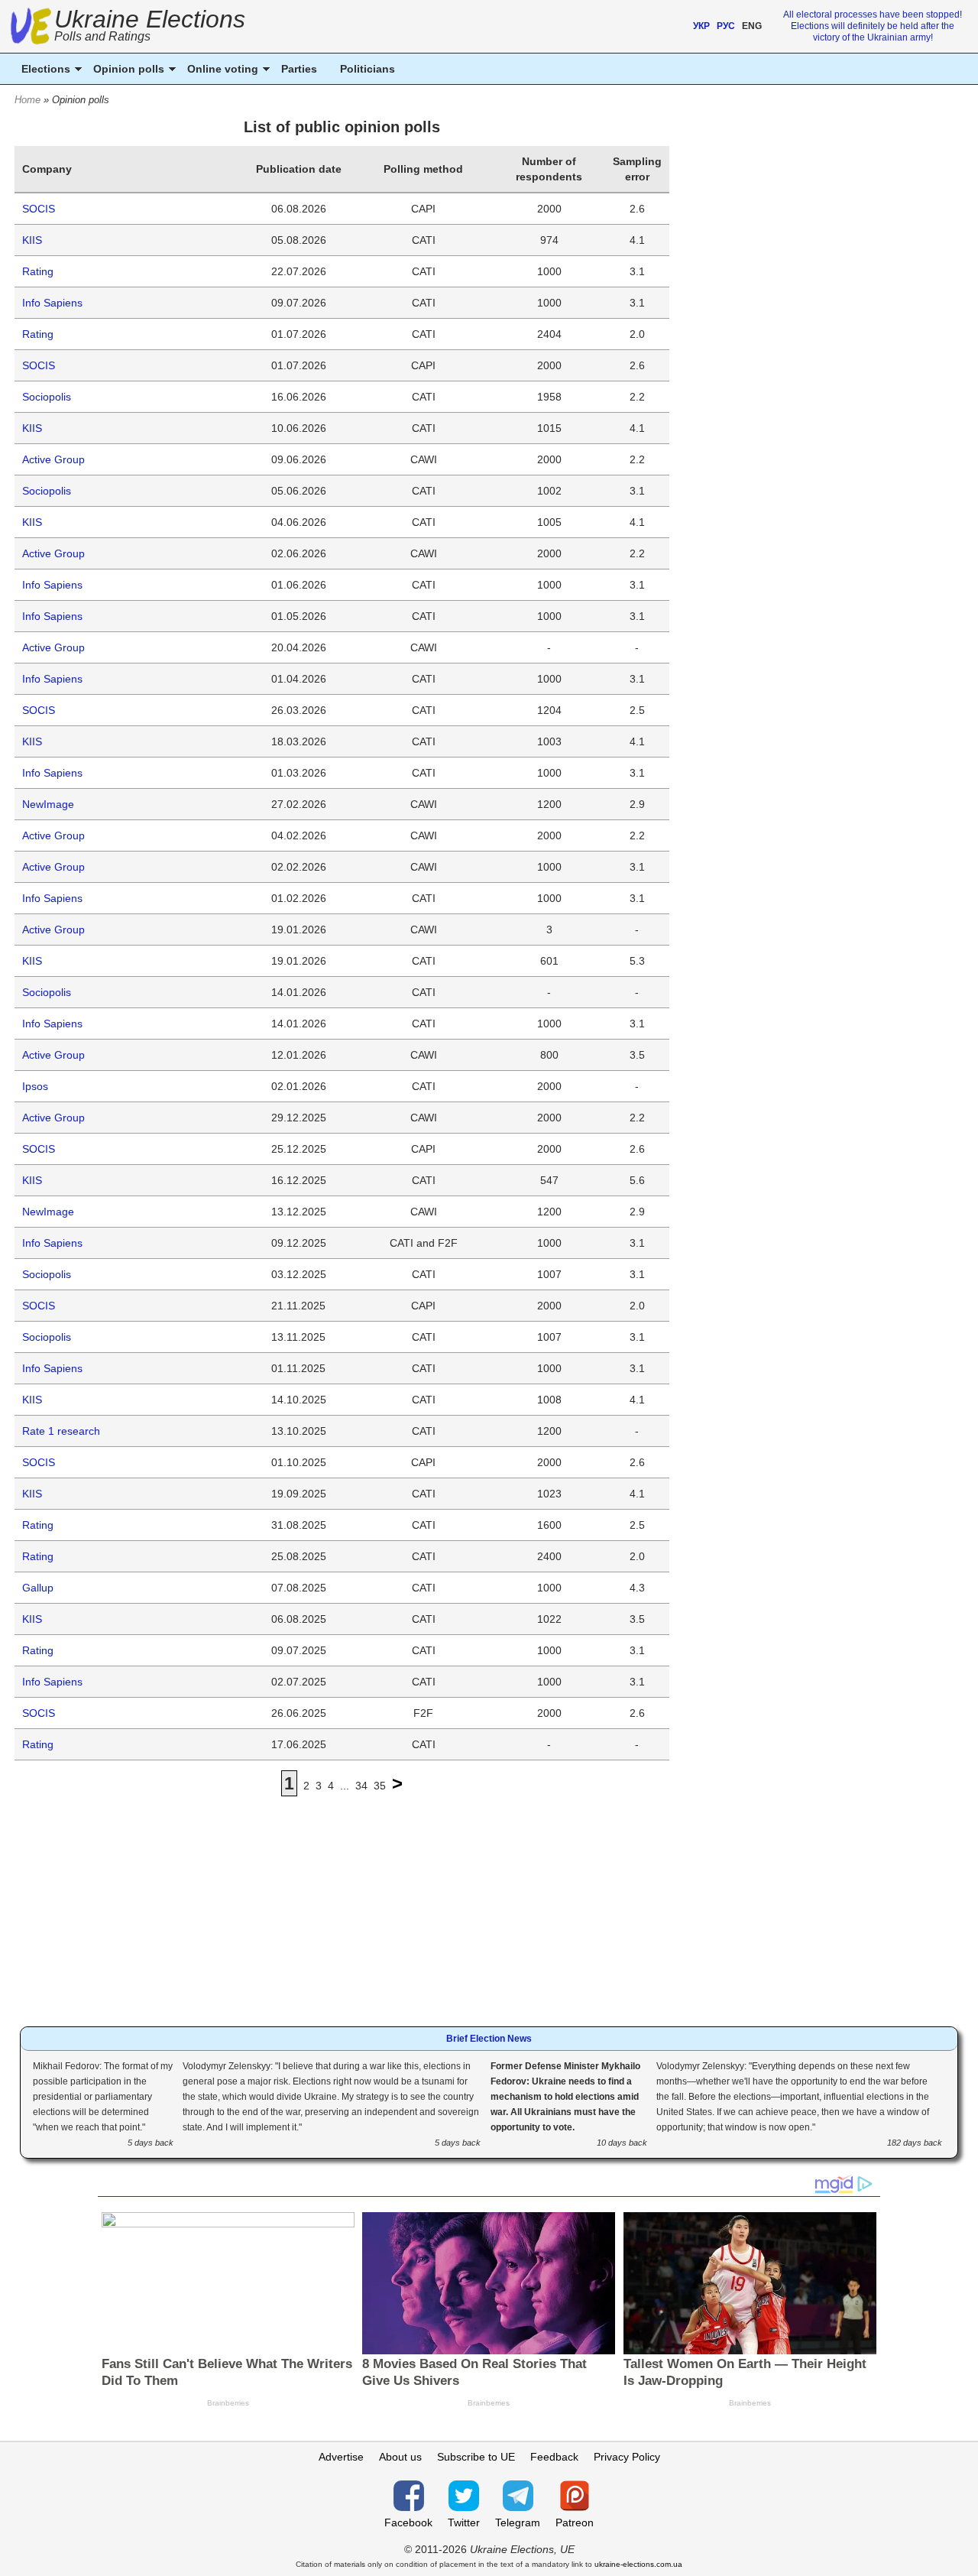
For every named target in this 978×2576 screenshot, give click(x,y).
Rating (38, 271)
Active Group (53, 459)
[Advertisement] (342, 1900)
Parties (299, 69)
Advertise (341, 2457)
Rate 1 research (61, 1431)
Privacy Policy (627, 2457)
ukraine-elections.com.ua (638, 2564)
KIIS (32, 240)
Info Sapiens (52, 303)
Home (28, 100)
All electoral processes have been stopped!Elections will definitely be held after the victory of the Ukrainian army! (873, 26)
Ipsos (35, 1086)
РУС (726, 26)
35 (380, 1786)
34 (361, 1786)
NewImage (48, 804)
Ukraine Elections (150, 27)
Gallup (38, 1588)
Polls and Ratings (102, 36)
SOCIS (39, 209)
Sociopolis (47, 397)
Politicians (368, 69)
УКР (701, 26)
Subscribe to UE (476, 2457)
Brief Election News (489, 2039)
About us (400, 2457)
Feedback (554, 2457)
